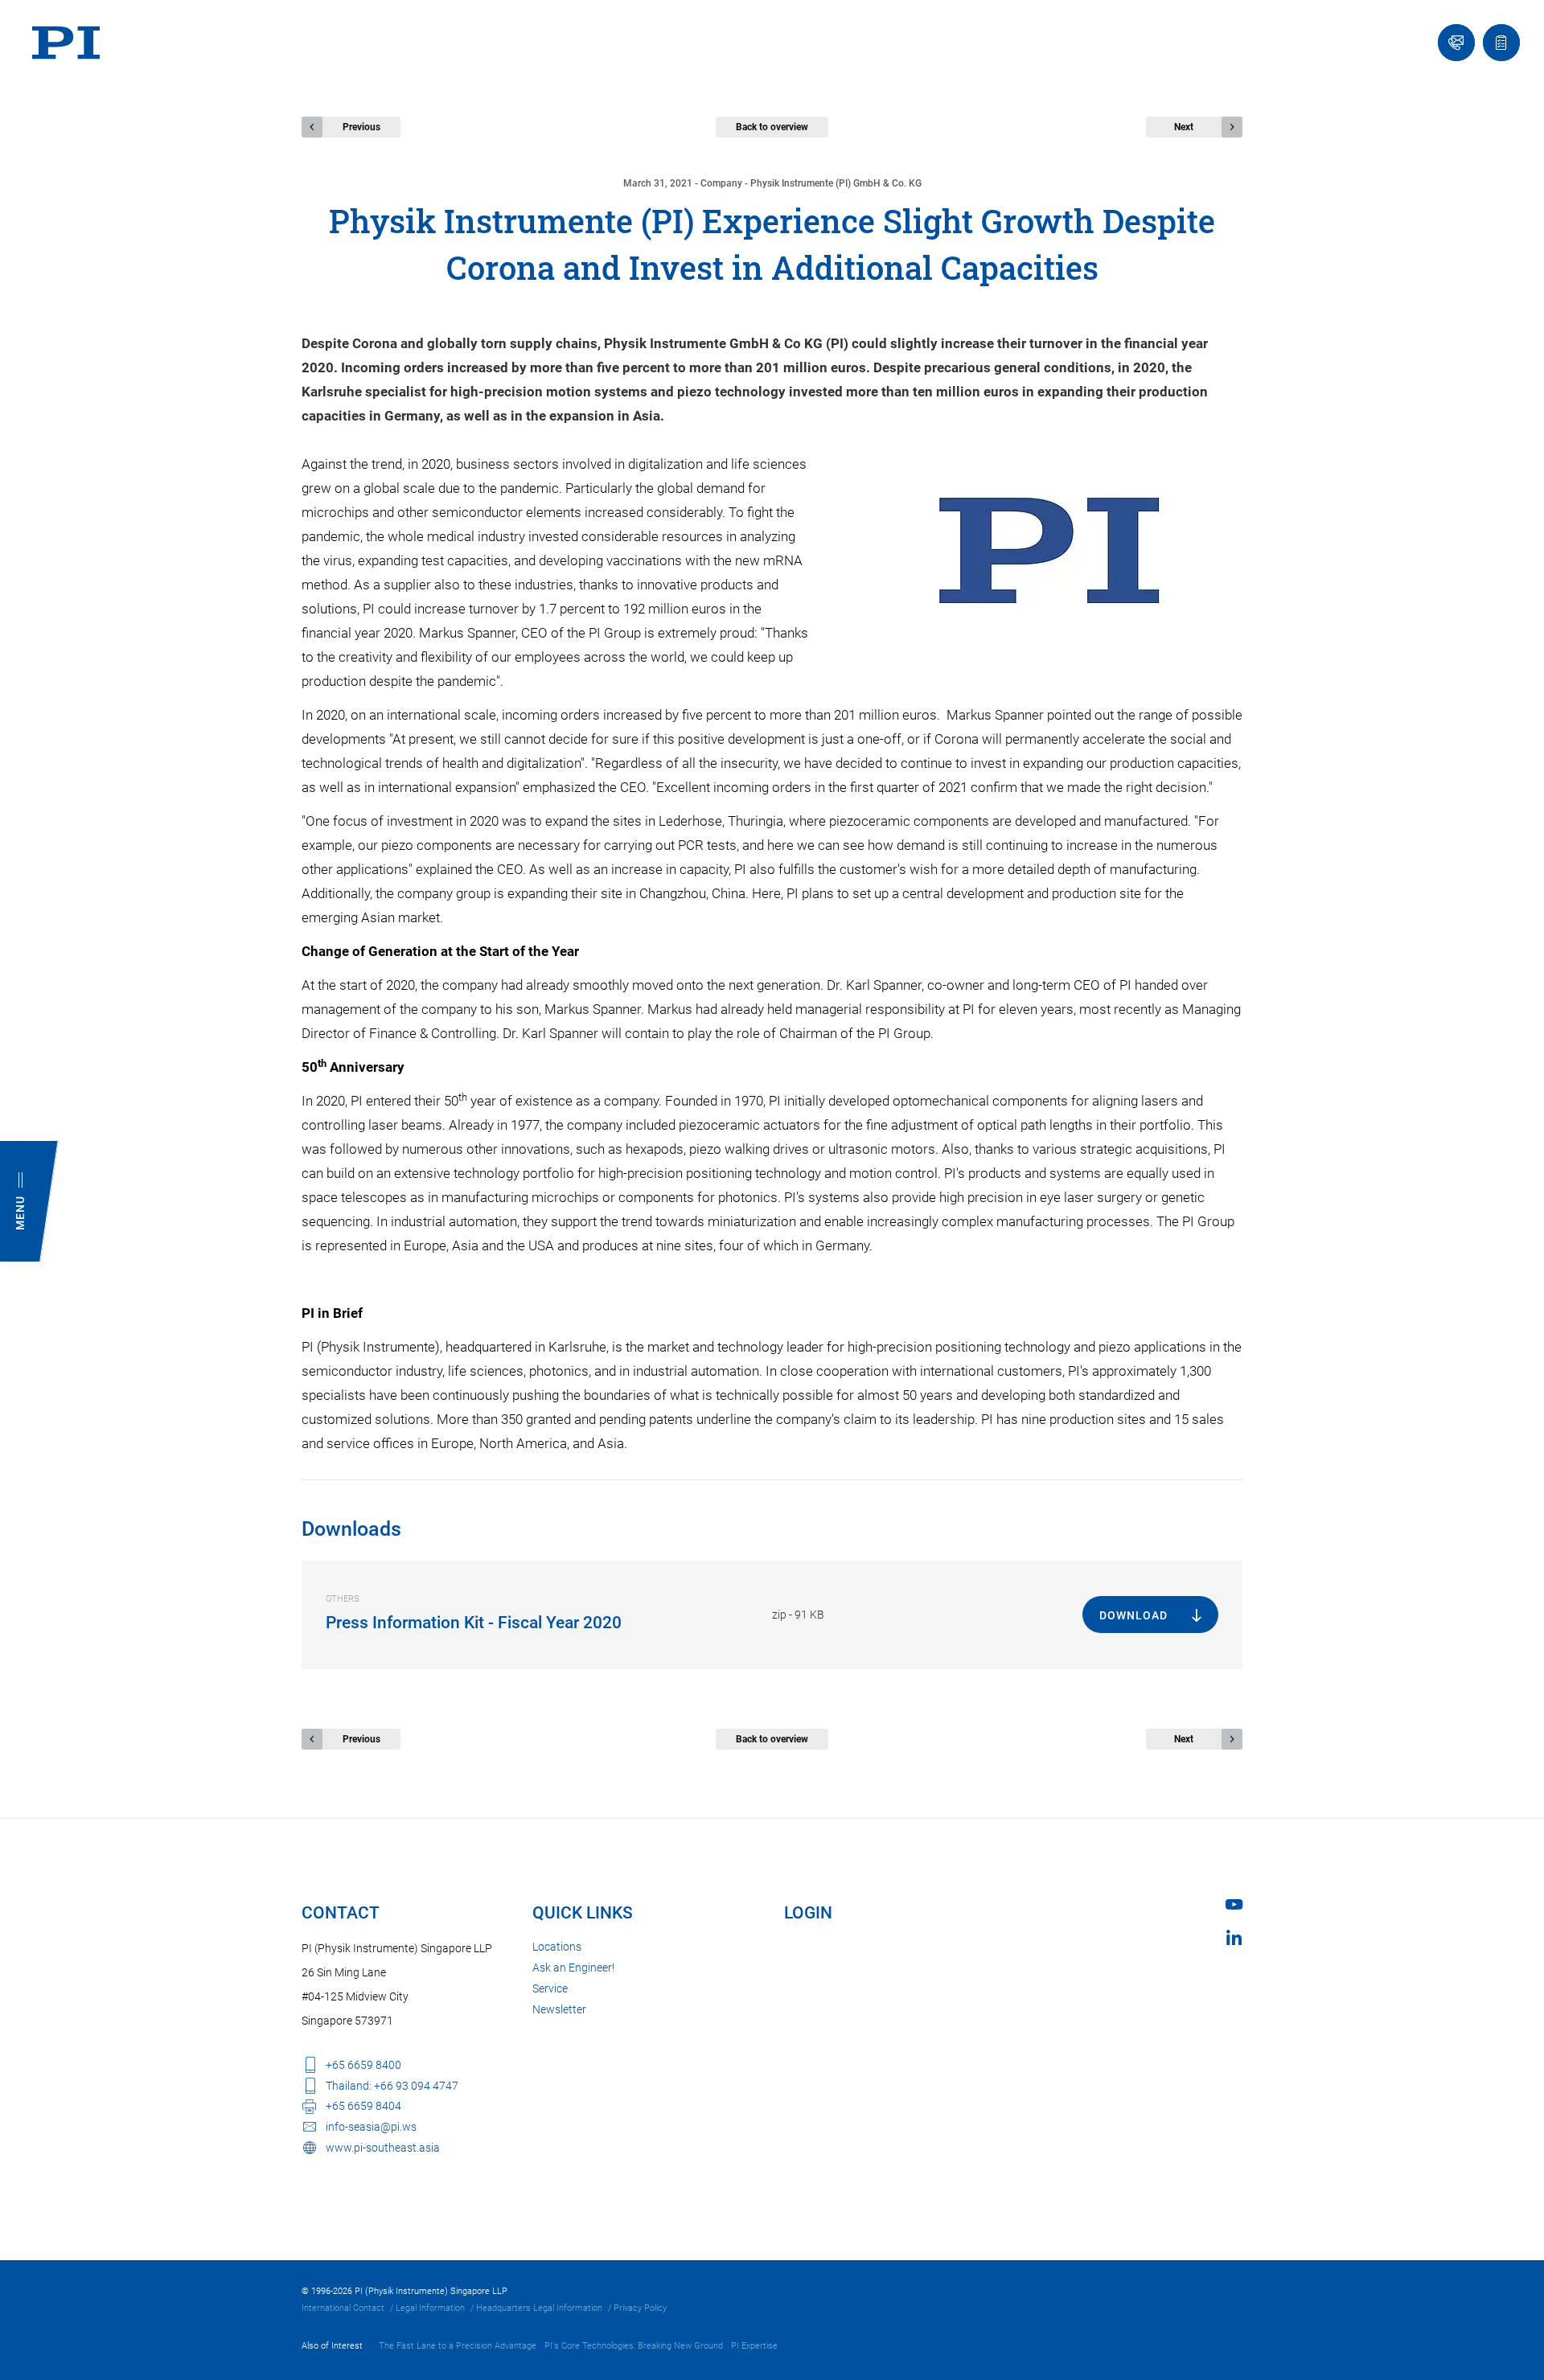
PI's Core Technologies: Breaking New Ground (634, 2346)
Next (1184, 127)
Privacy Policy (640, 2308)
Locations (557, 1947)
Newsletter (559, 2009)
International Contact (343, 2308)
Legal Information (430, 2308)
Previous (361, 127)
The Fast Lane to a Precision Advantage (458, 2346)
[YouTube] (1234, 1904)
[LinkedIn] (1234, 1937)
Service (550, 1988)
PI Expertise (754, 2346)
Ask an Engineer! (573, 1968)
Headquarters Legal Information (539, 2308)
